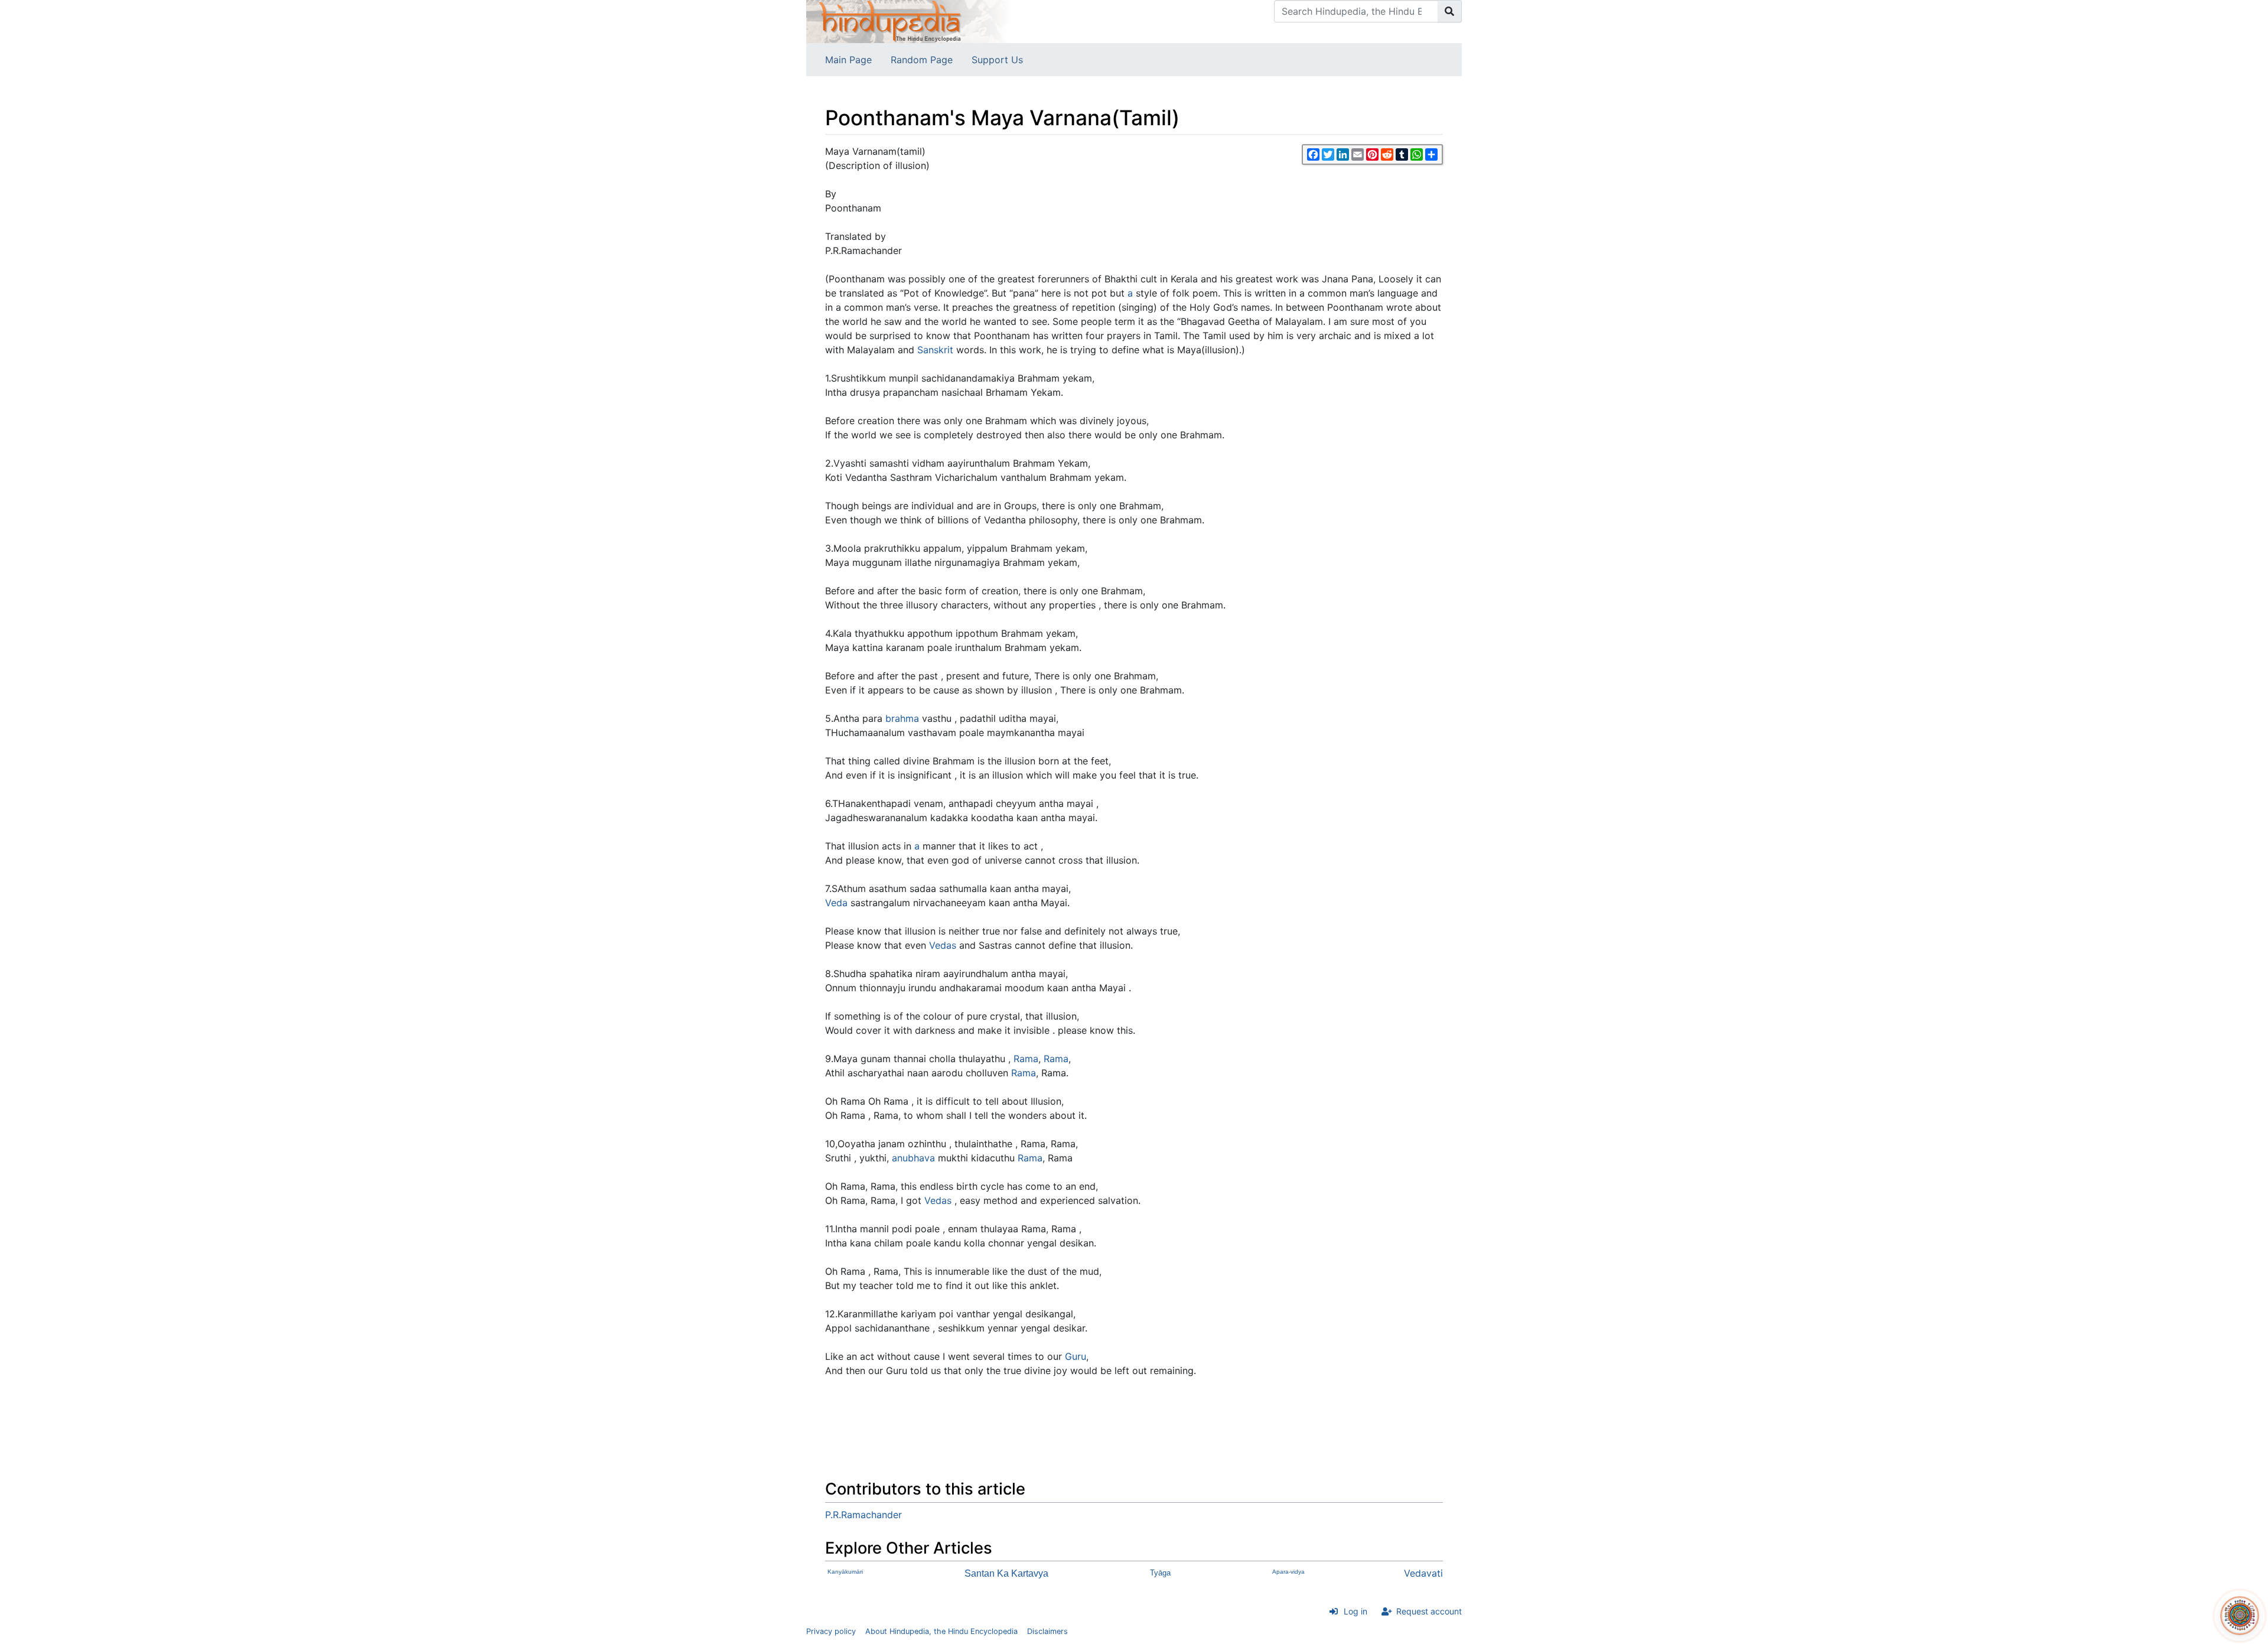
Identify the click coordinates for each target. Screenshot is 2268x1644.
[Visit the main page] (910, 21)
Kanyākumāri (845, 1572)
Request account (1429, 1611)
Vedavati (1423, 1573)
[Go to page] (1450, 11)
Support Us (997, 60)
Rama (1026, 1059)
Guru (1076, 1356)
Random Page (922, 60)
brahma (902, 718)
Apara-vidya (1288, 1572)
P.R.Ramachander (863, 1515)
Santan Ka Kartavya (1006, 1573)
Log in (1355, 1611)
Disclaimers (1047, 1631)
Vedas (943, 945)
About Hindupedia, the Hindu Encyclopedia (941, 1631)
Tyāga (1160, 1573)
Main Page (848, 60)
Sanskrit (935, 350)
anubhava (913, 1158)
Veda (836, 903)
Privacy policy (831, 1631)
